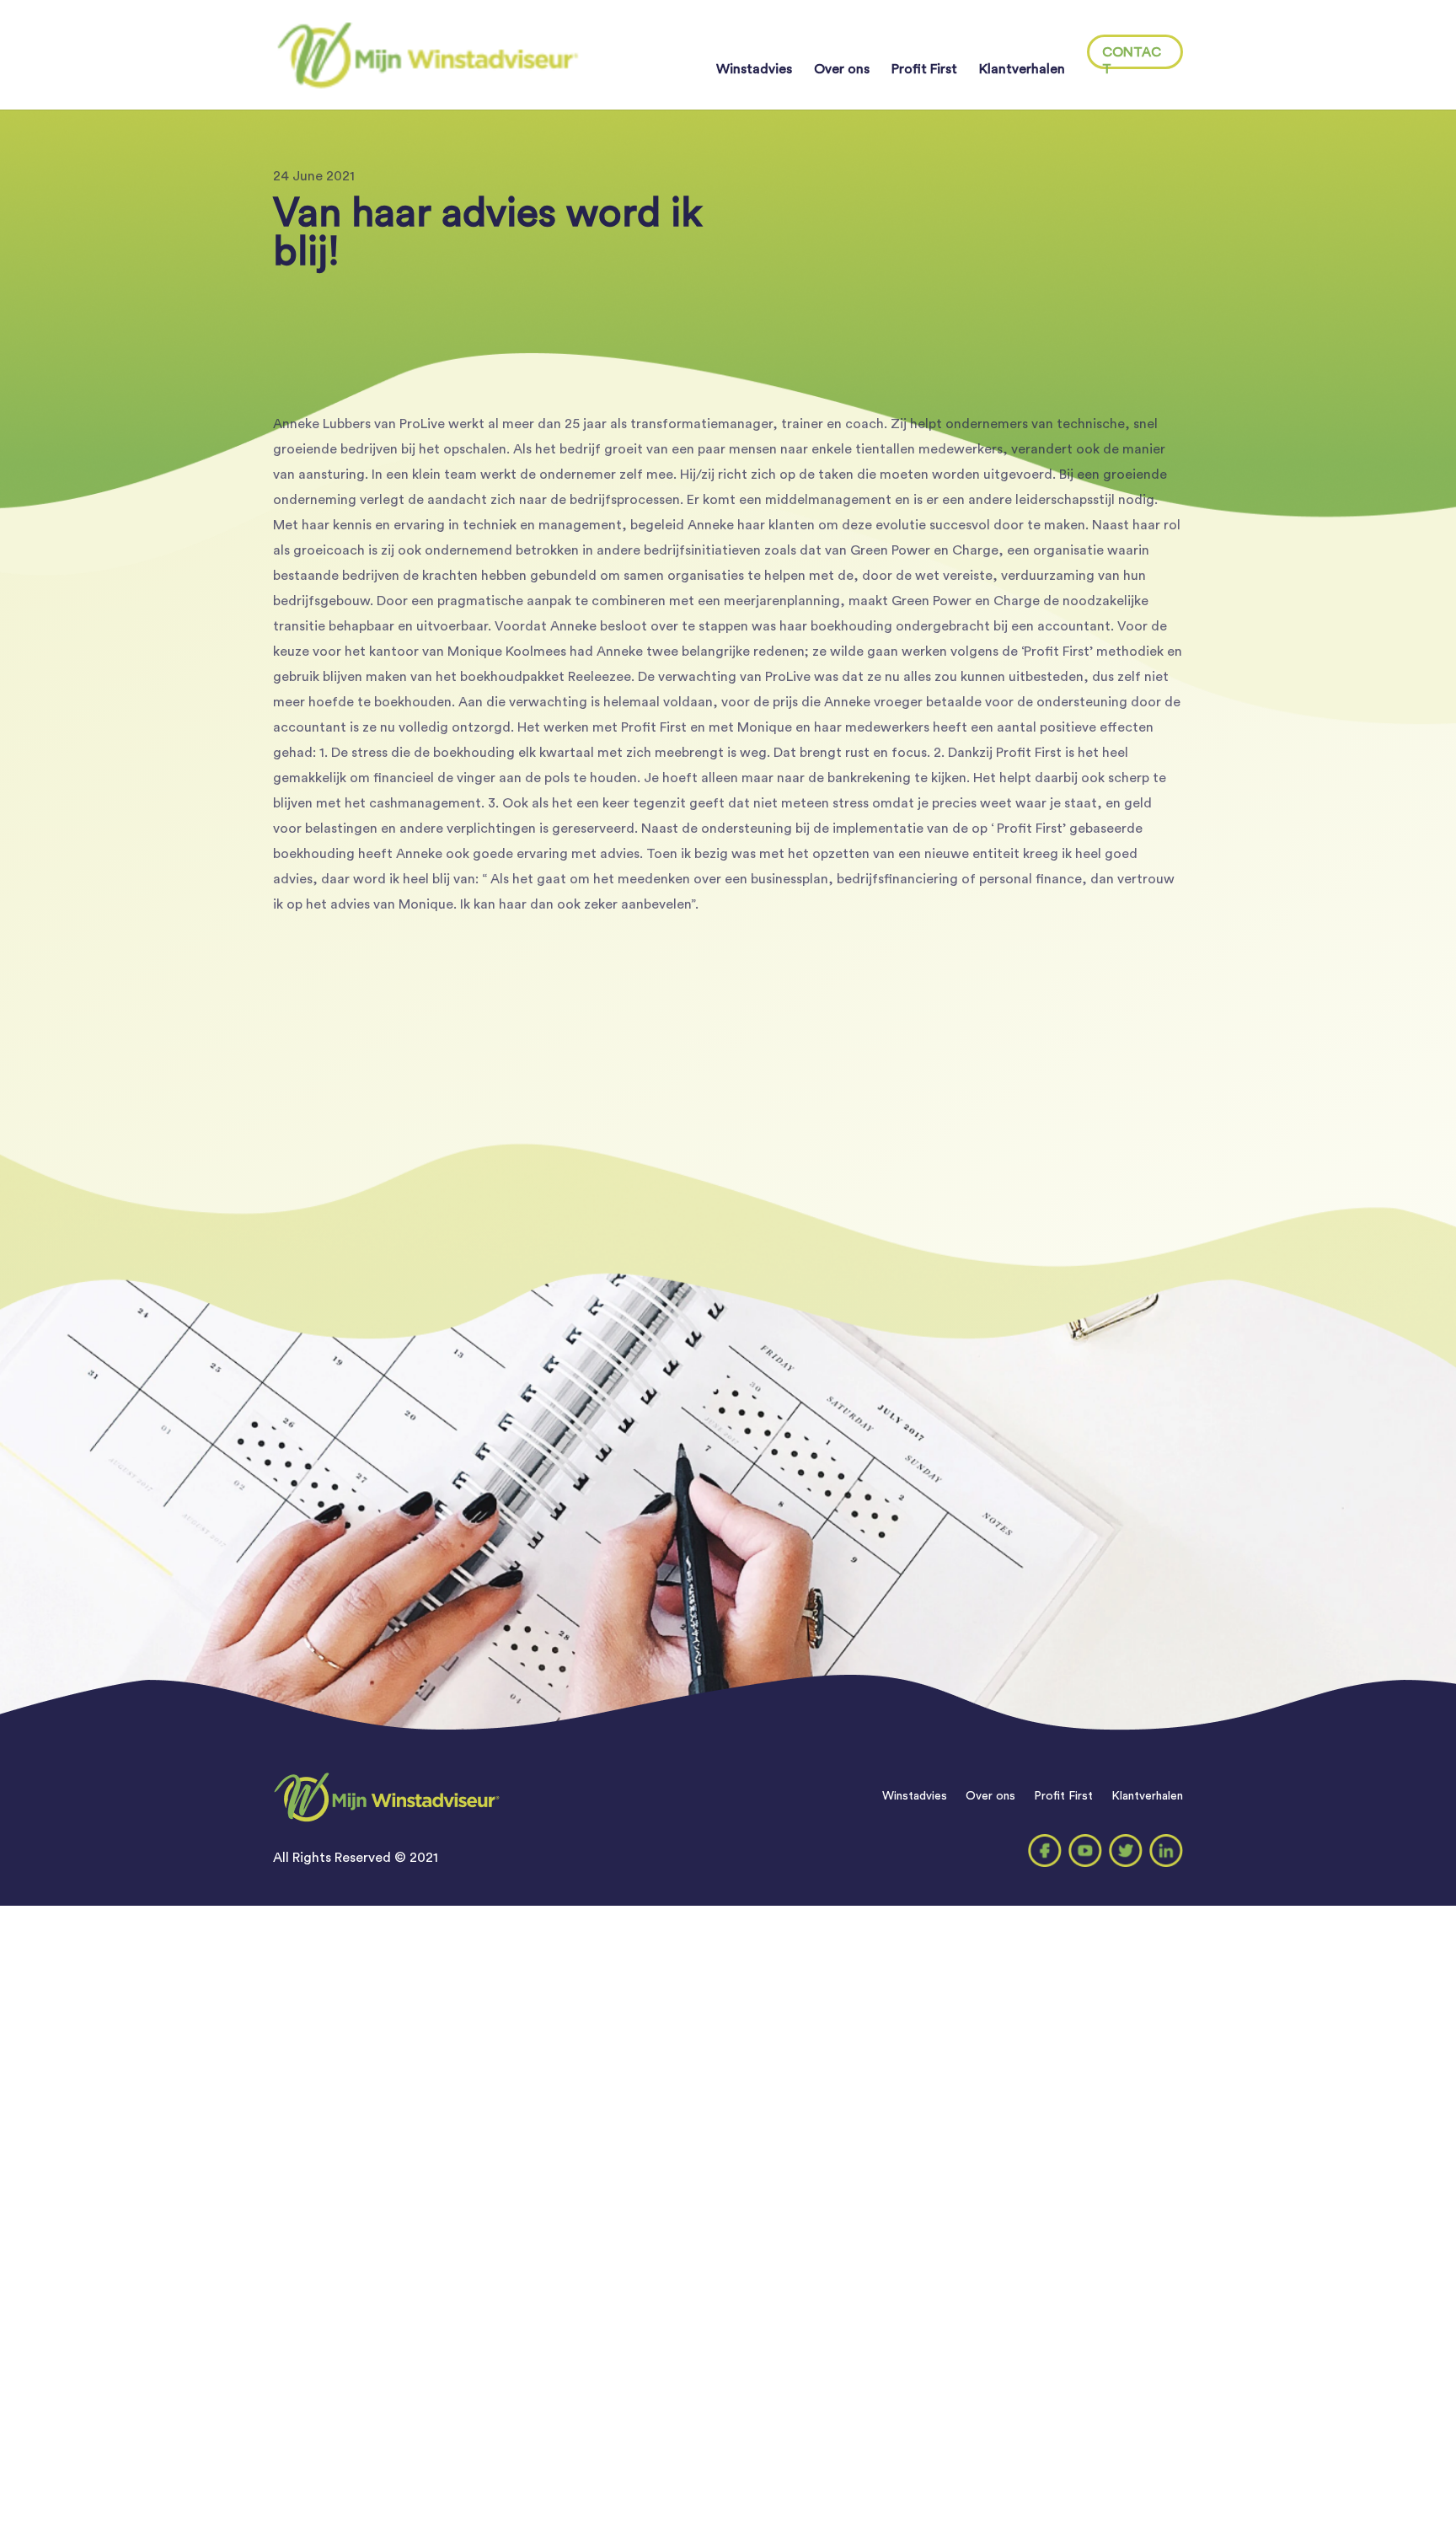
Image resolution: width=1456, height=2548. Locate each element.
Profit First (924, 70)
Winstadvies (754, 70)
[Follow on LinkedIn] (1166, 1851)
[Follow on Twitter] (1126, 1851)
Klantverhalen (1022, 70)
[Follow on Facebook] (1045, 1851)
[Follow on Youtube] (1085, 1851)
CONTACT (1132, 57)
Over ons (842, 70)
